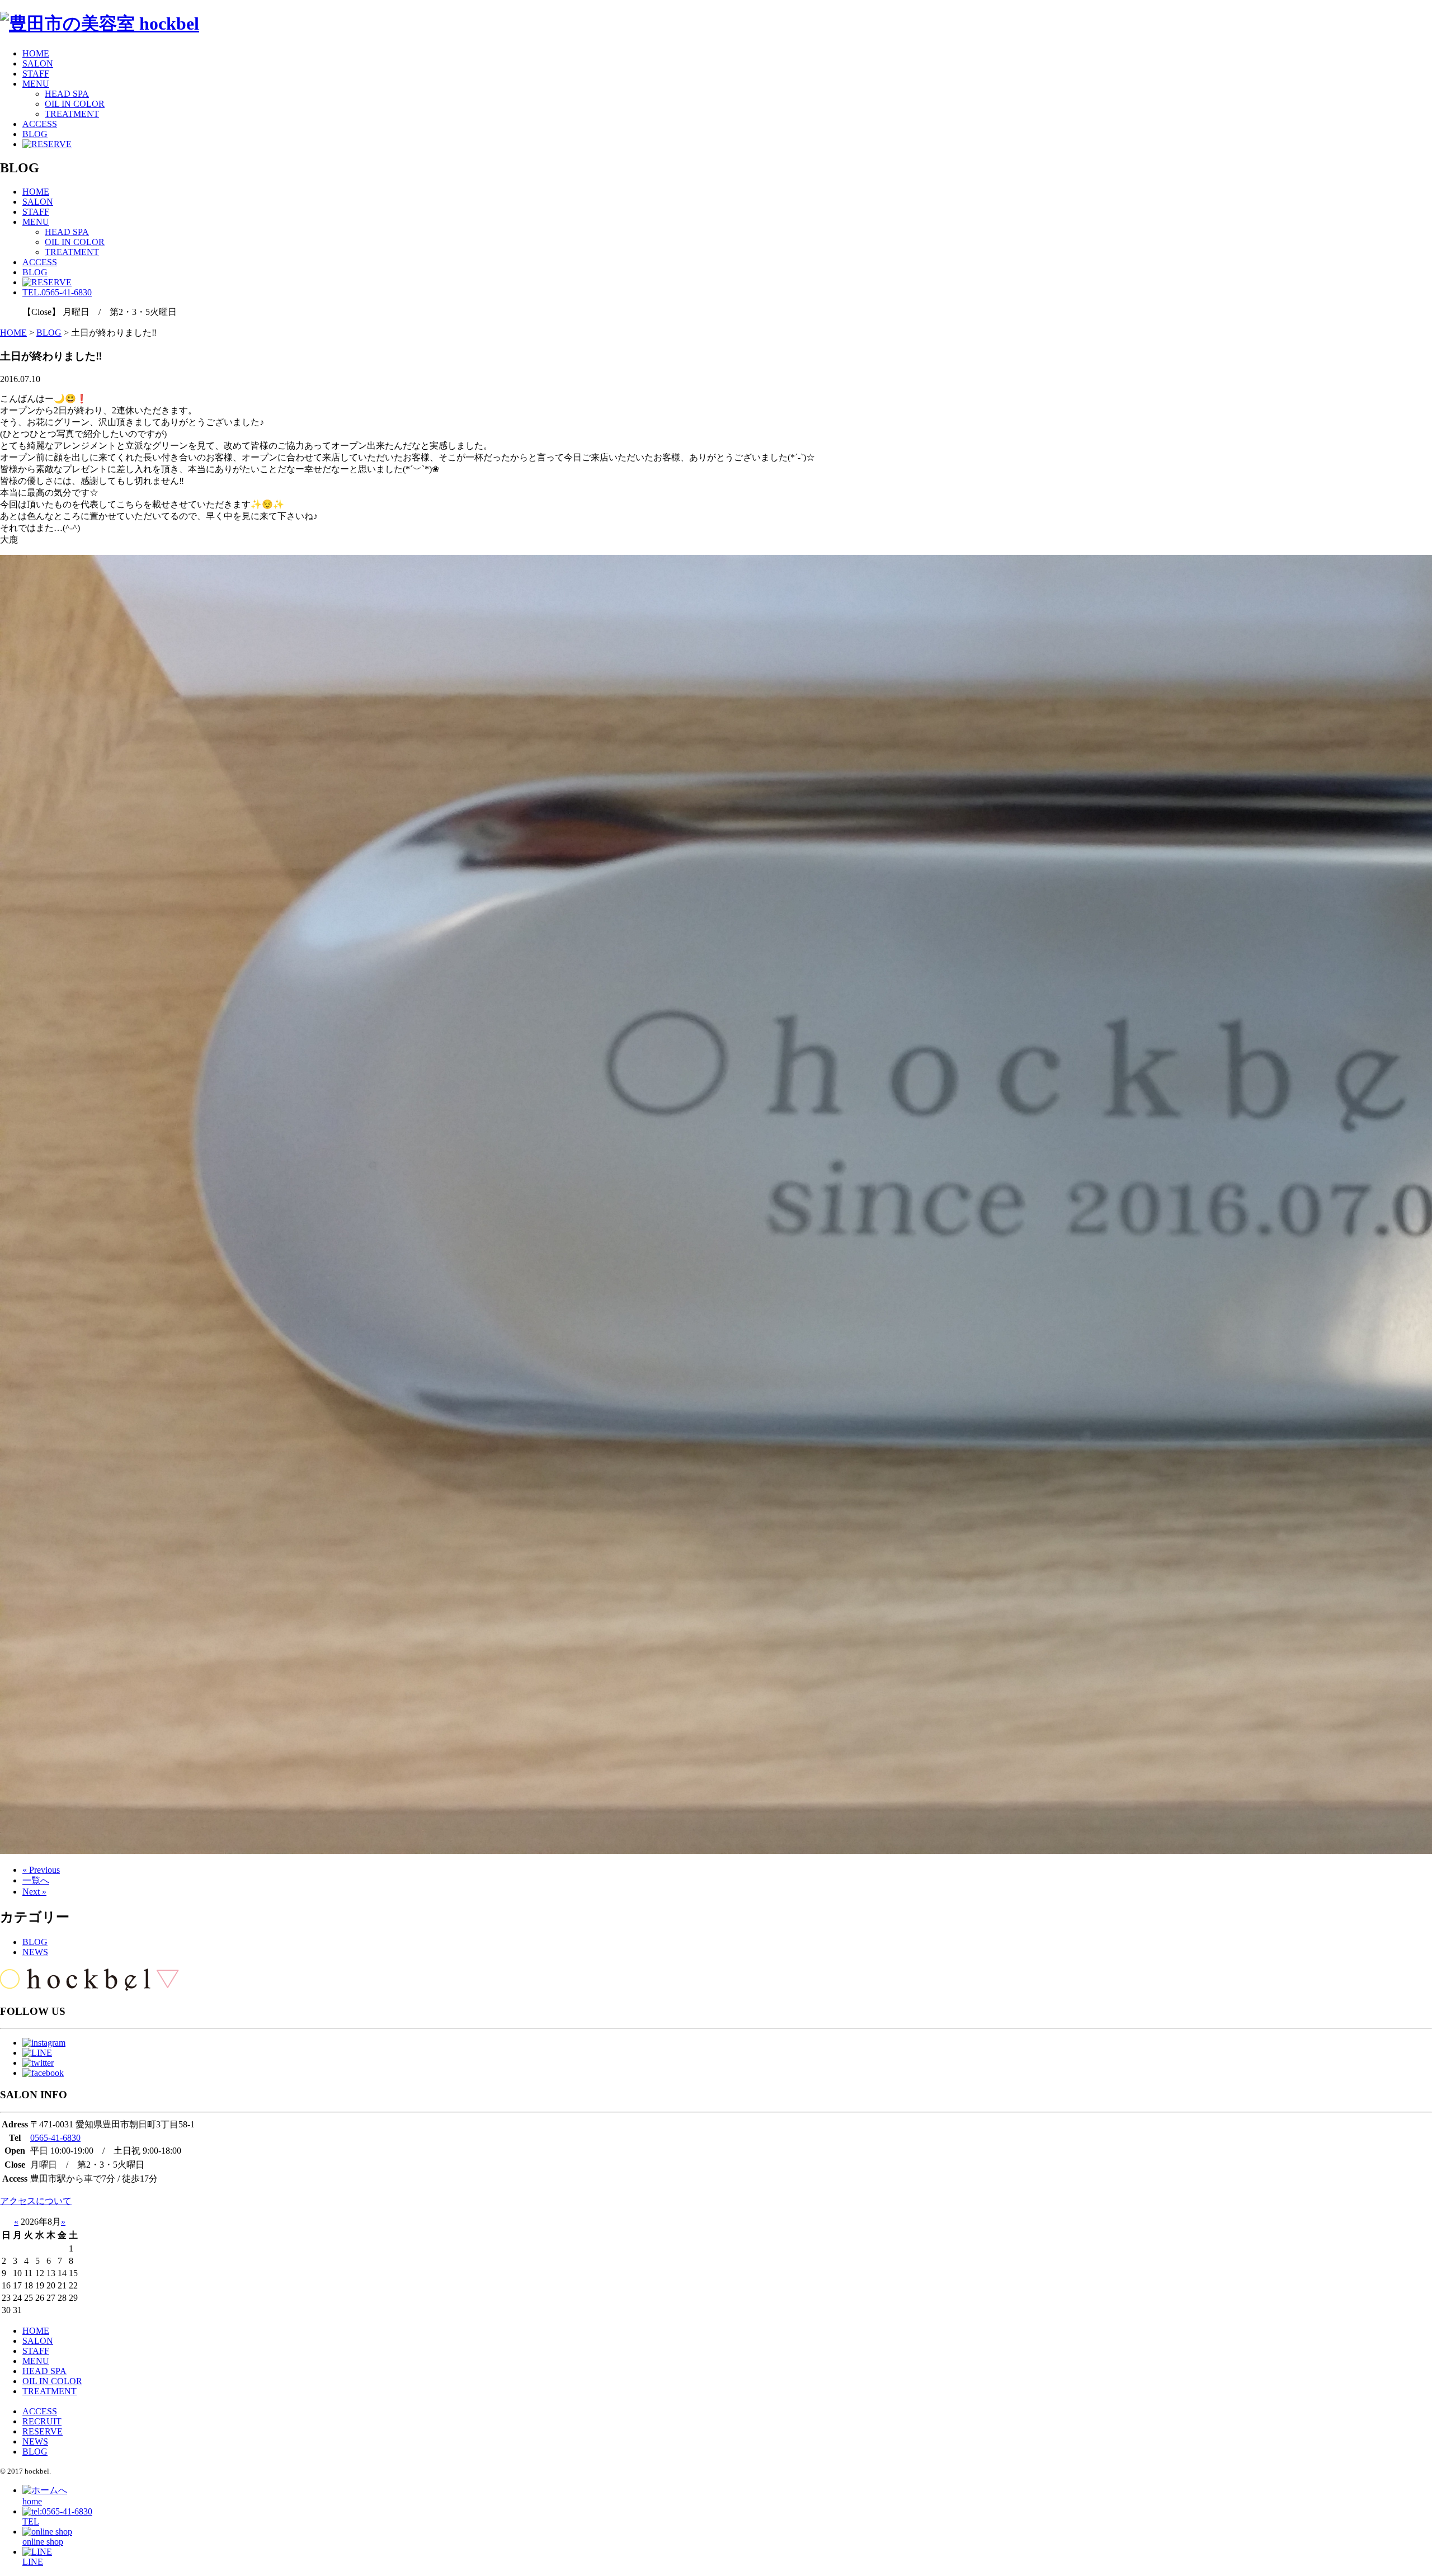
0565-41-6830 (55, 2138)
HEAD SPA (67, 94)
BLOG (35, 134)
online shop (43, 2542)
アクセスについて (36, 2201)
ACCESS (40, 124)
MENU (36, 84)
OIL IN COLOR (75, 104)
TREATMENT (72, 114)
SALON (38, 63)
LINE (33, 2562)
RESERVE (43, 2431)
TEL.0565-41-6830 (57, 292)
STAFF (36, 74)
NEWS (35, 1952)
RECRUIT (42, 2421)
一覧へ (36, 1880)
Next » (34, 1892)
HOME (36, 53)
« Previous (41, 1870)
